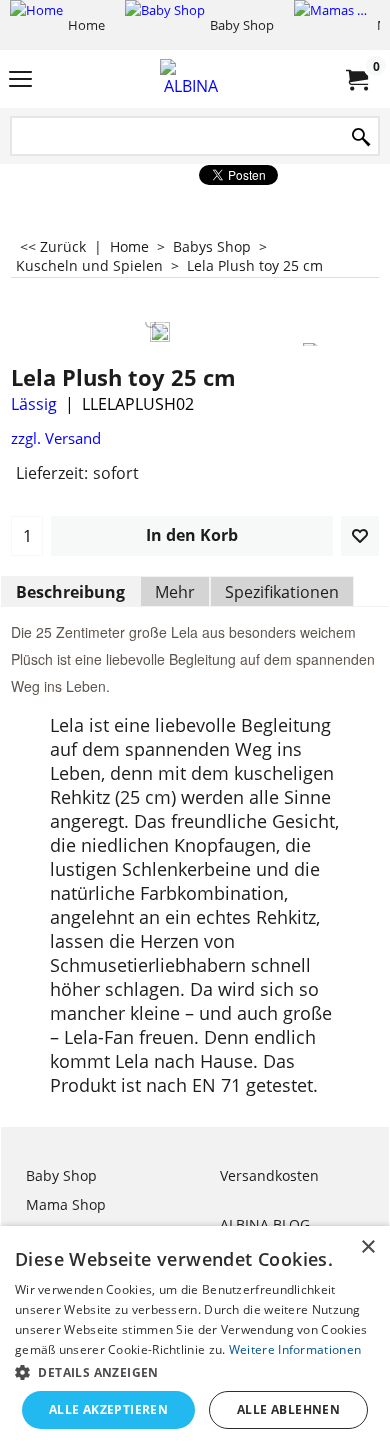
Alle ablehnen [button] (288, 1409)
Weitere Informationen (295, 1349)
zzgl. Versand (56, 438)
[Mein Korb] (356, 79)
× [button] (367, 1247)
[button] (195, 1371)
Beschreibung (70, 592)
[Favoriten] (360, 536)
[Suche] (361, 137)
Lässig (34, 404)
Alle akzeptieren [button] (108, 1409)
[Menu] (20, 81)
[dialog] (195, 1337)
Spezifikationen (282, 592)
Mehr (175, 592)
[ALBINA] (191, 79)
